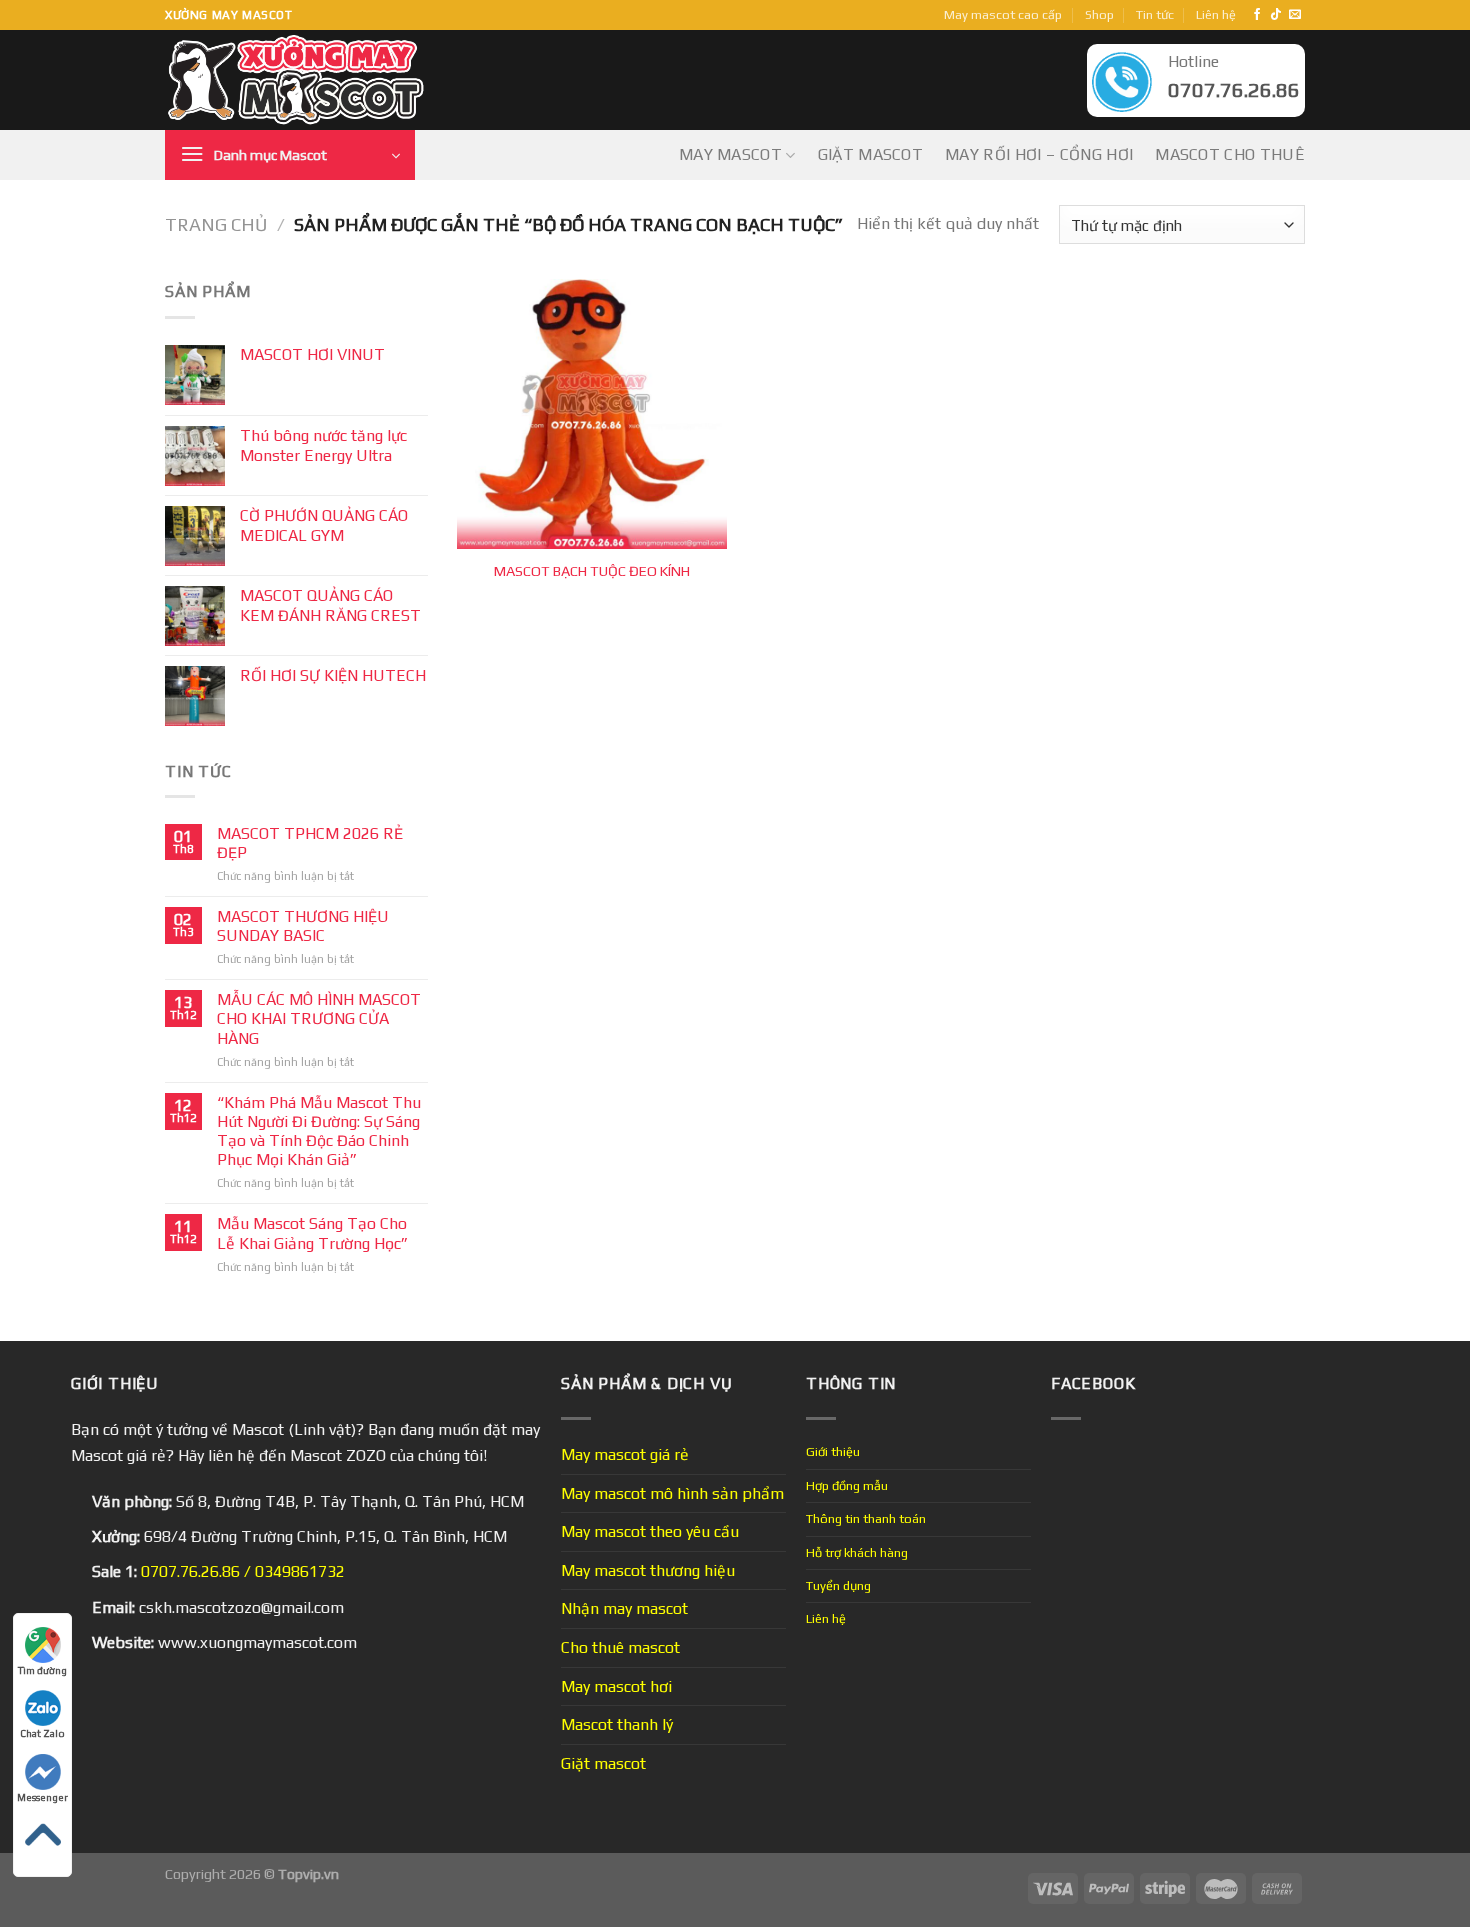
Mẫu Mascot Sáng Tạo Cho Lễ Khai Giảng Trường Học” (312, 1233)
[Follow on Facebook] (1257, 15)
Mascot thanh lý (617, 1724)
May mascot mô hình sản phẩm (672, 1493)
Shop (1099, 14)
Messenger (42, 1797)
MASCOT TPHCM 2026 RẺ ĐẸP (310, 843)
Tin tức (1155, 14)
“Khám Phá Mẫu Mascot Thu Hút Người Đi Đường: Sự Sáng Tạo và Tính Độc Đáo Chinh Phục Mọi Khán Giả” (319, 1131)
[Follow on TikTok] (1276, 15)
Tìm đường (42, 1670)
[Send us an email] (1295, 15)
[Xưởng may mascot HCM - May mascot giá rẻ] (297, 80)
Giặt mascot (871, 154)
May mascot (730, 154)
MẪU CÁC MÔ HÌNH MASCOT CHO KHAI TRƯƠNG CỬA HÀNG (319, 1018)
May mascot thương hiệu (648, 1570)
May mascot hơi (616, 1686)
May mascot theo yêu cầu (650, 1531)
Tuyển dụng (838, 1585)
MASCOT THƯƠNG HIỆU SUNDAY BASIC (303, 926)
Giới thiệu (833, 1451)
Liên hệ (1216, 14)
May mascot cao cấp (1003, 14)
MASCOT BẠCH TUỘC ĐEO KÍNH (592, 571)
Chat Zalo (42, 1733)
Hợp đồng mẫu (847, 1485)
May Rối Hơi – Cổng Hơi (1039, 154)
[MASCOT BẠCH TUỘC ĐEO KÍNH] (592, 414)
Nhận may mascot (624, 1608)
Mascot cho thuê (1230, 154)
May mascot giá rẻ (625, 1454)
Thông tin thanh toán (866, 1518)
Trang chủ (216, 224)
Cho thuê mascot (620, 1647)
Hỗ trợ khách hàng (857, 1552)
